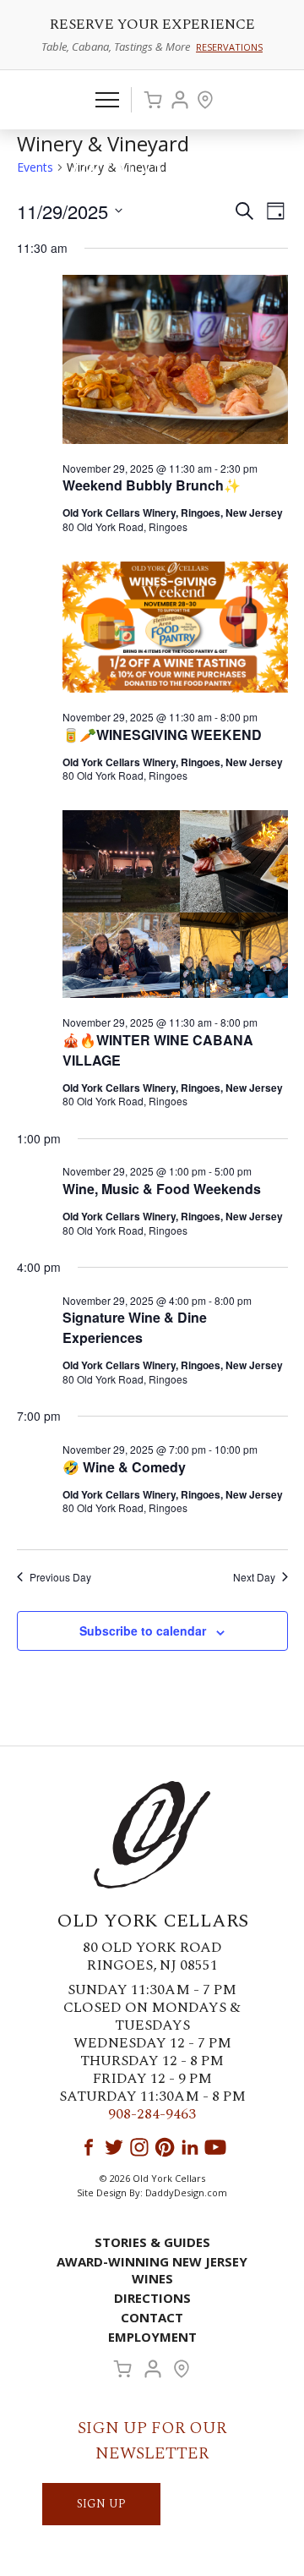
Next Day (254, 1577)
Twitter (114, 2147)
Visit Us (205, 100)
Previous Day (60, 1577)
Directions (152, 2298)
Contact (152, 2317)
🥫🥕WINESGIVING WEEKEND (162, 734)
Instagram (139, 2147)
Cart (153, 100)
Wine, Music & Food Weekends (162, 1189)
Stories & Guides (152, 2242)
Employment (152, 2337)
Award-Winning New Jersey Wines (152, 2270)
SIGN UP (101, 2504)
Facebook (89, 2147)
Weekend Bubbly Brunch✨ (152, 485)
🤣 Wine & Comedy (124, 1467)
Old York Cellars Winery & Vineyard (152, 174)
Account (180, 100)
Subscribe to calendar (143, 1631)
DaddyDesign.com (186, 2192)
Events (35, 167)
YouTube (215, 2147)
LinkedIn (190, 2147)
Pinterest (165, 2147)
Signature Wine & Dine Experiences (135, 1327)
